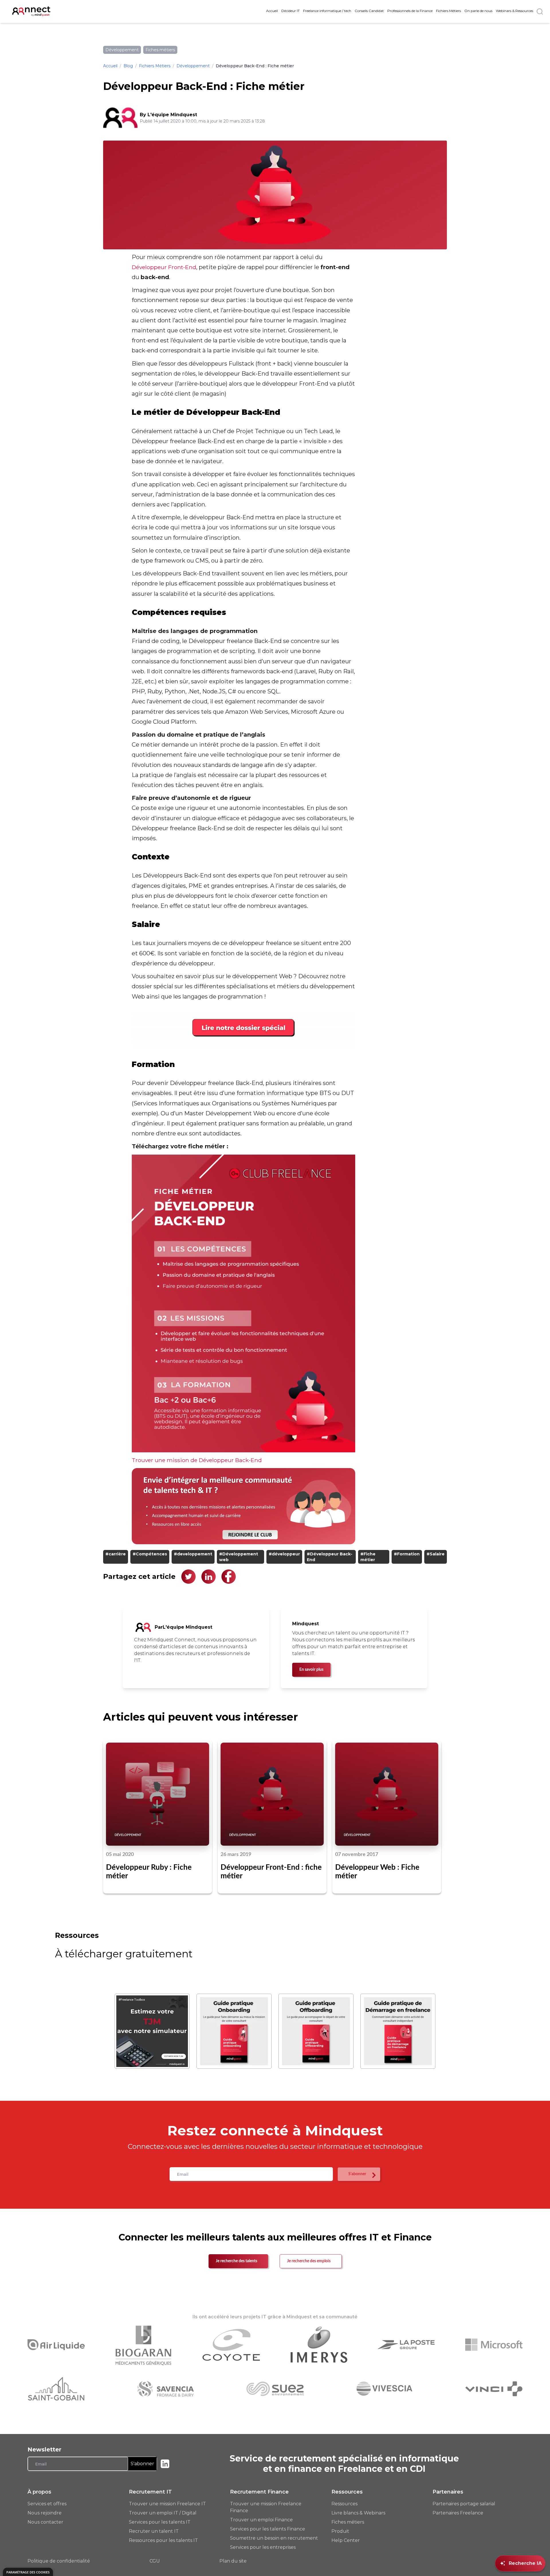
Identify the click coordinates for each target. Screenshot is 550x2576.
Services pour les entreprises (263, 2547)
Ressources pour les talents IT (163, 2540)
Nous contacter (45, 2522)
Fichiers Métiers (448, 11)
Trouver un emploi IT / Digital (163, 2513)
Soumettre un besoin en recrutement (274, 2538)
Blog (128, 66)
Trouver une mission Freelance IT (167, 2504)
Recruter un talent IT (154, 2531)
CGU (155, 2561)
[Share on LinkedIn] (209, 1577)
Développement (193, 66)
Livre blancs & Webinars (358, 2513)
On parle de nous (478, 11)
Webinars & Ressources (514, 11)
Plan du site (233, 2561)
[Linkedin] (165, 2464)
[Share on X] (188, 1577)
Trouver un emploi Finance (261, 2520)
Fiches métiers (348, 2522)
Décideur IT (290, 11)
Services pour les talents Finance (268, 2529)
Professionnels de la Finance (410, 11)
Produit (340, 2531)
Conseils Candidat (369, 11)
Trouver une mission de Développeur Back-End (197, 1460)
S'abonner (142, 2464)
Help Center (346, 2540)
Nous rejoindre (45, 2513)
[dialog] (28, 2572)
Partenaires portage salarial (464, 2504)
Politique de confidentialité (59, 2561)
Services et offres (47, 2504)
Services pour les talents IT (160, 2522)
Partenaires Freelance (458, 2513)
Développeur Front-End (164, 267)
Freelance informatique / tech (327, 11)
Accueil (272, 11)
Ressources (344, 2504)
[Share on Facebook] (229, 1577)
